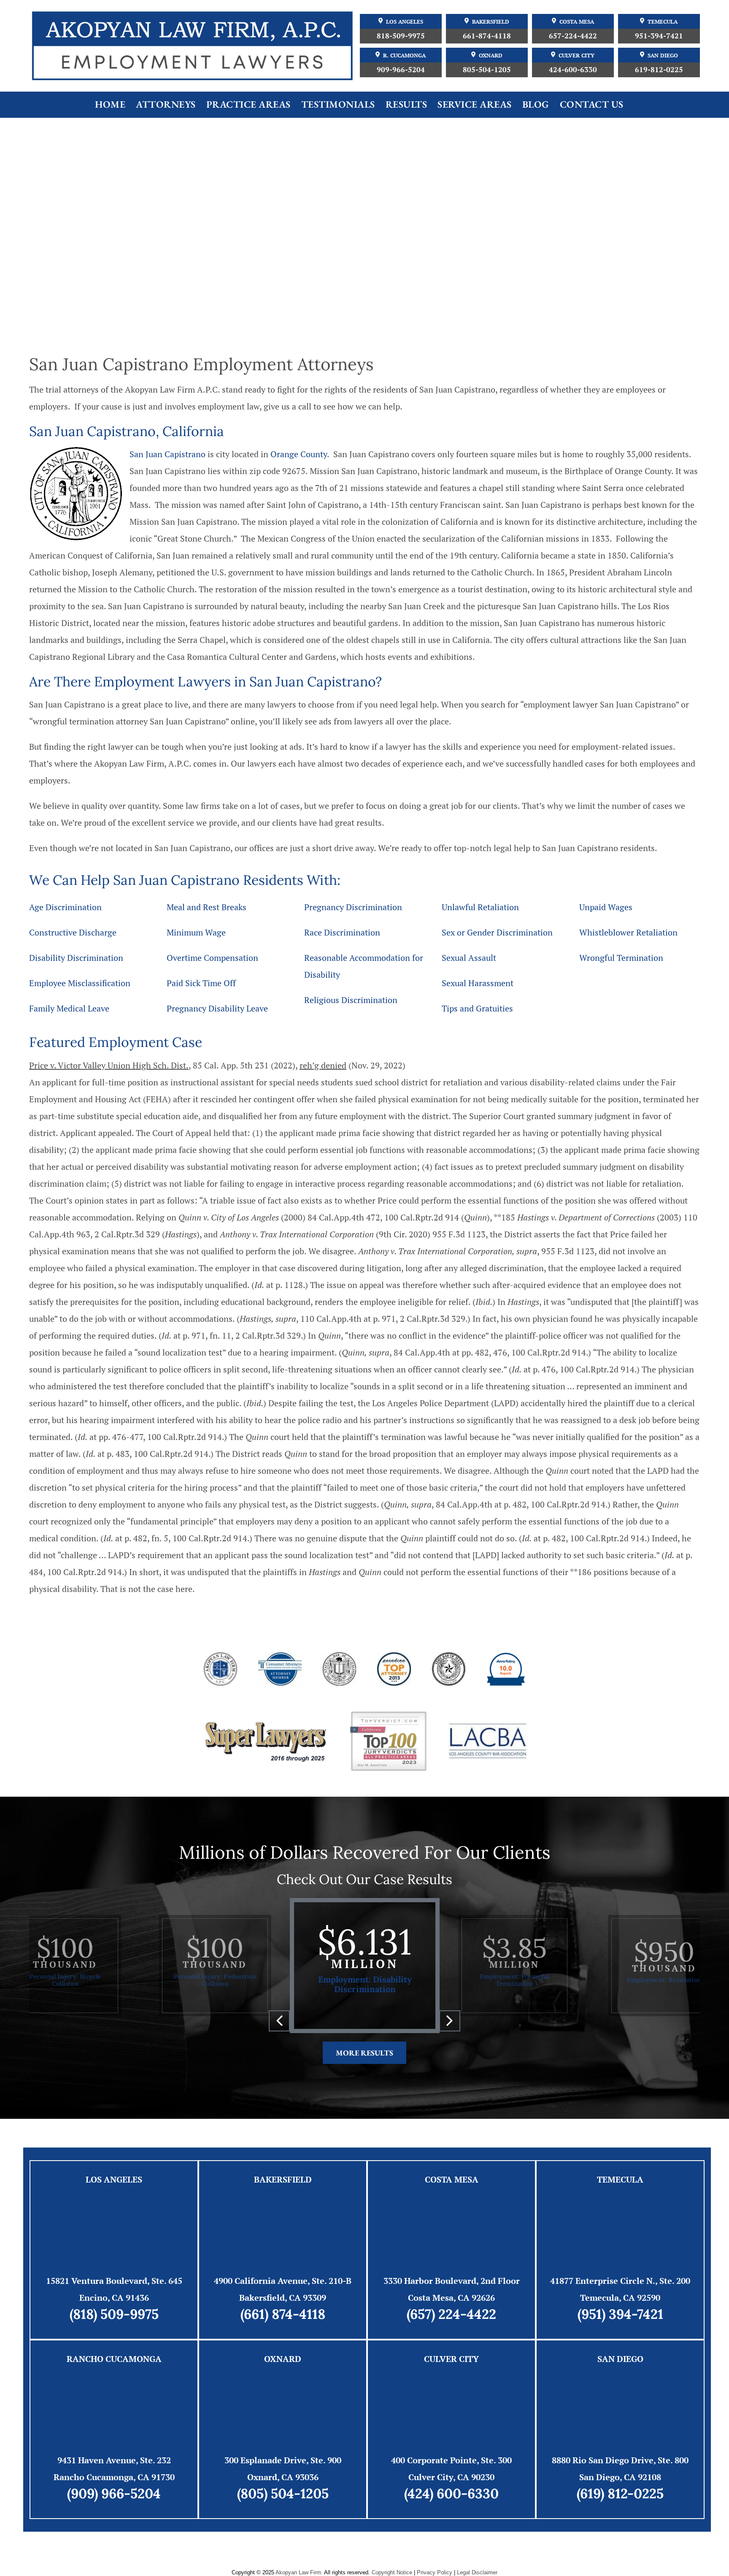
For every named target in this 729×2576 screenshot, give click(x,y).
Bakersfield (491, 22)
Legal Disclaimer (477, 2572)
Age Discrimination (65, 907)
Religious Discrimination (351, 1000)
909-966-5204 (401, 69)
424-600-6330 (573, 69)
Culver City (576, 56)
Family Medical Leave (69, 1008)
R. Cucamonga (404, 56)
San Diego (663, 56)
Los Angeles (405, 22)
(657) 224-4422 (451, 2314)
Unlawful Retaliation (480, 907)
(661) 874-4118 (283, 2314)
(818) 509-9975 (114, 2314)
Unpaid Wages (606, 907)
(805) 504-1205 (283, 2493)
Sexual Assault (469, 958)
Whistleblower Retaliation (628, 932)
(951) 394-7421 (620, 2314)
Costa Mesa (577, 22)
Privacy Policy (435, 2572)
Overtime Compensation (212, 958)
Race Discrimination (342, 932)
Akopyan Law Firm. (299, 2572)
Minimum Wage (196, 932)
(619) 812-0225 (620, 2493)
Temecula (663, 22)
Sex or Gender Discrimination (497, 932)
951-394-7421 (659, 36)
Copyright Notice (392, 2572)
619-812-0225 (659, 69)
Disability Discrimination (76, 958)
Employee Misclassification (80, 983)
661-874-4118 (487, 36)
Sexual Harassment (478, 983)
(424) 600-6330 (451, 2493)
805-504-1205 (487, 69)
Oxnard (491, 56)
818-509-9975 (401, 36)
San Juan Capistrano (167, 454)
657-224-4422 (573, 36)
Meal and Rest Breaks (207, 907)
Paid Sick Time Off (201, 983)
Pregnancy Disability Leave (217, 1008)
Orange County (299, 454)
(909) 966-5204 (114, 2493)
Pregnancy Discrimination (353, 907)
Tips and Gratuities (477, 1008)
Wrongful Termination (621, 958)
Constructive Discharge (73, 932)
